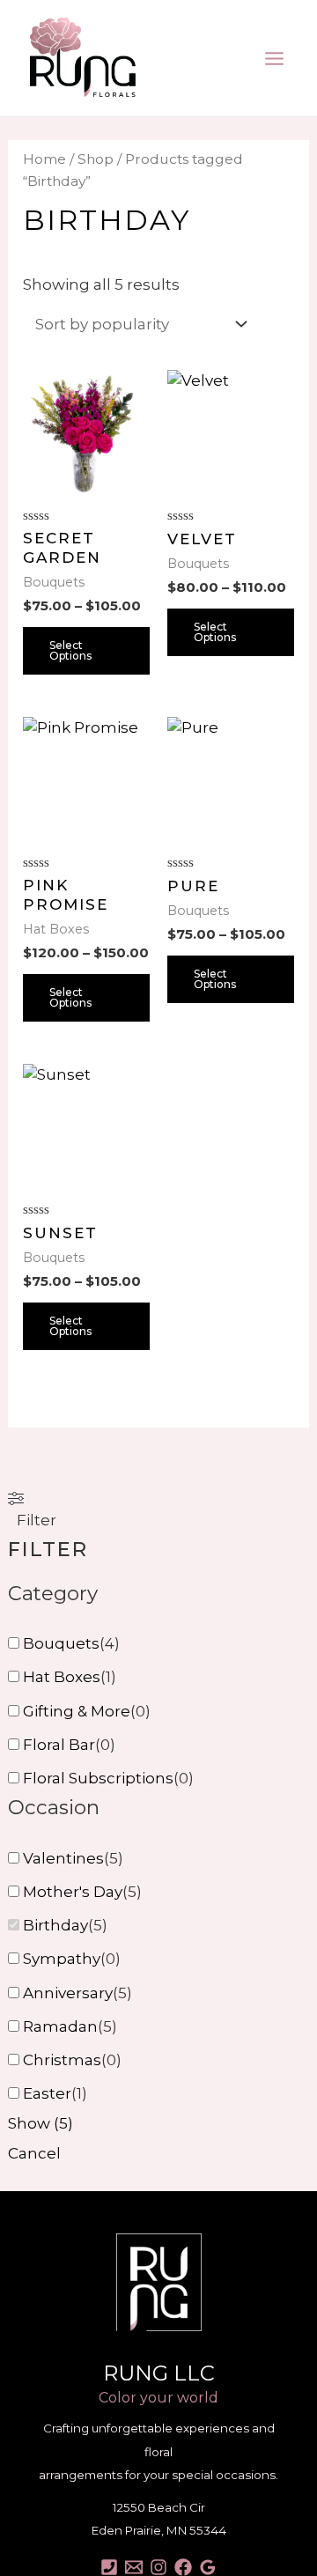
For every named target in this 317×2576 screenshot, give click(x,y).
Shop (96, 159)
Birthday (55, 1925)
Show (41, 2123)
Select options (70, 650)
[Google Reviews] (208, 2567)
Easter (47, 2093)
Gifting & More (77, 1711)
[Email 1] (134, 2567)
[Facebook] (183, 2567)
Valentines (63, 1858)
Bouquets (61, 1643)
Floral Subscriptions (98, 1778)
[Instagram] (158, 2567)
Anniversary (68, 1993)
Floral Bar (59, 1745)
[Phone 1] (109, 2567)
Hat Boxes (62, 1677)
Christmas (62, 2060)
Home (44, 159)
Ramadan (60, 2026)
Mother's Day (73, 1892)
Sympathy (62, 1959)
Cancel (34, 2153)
